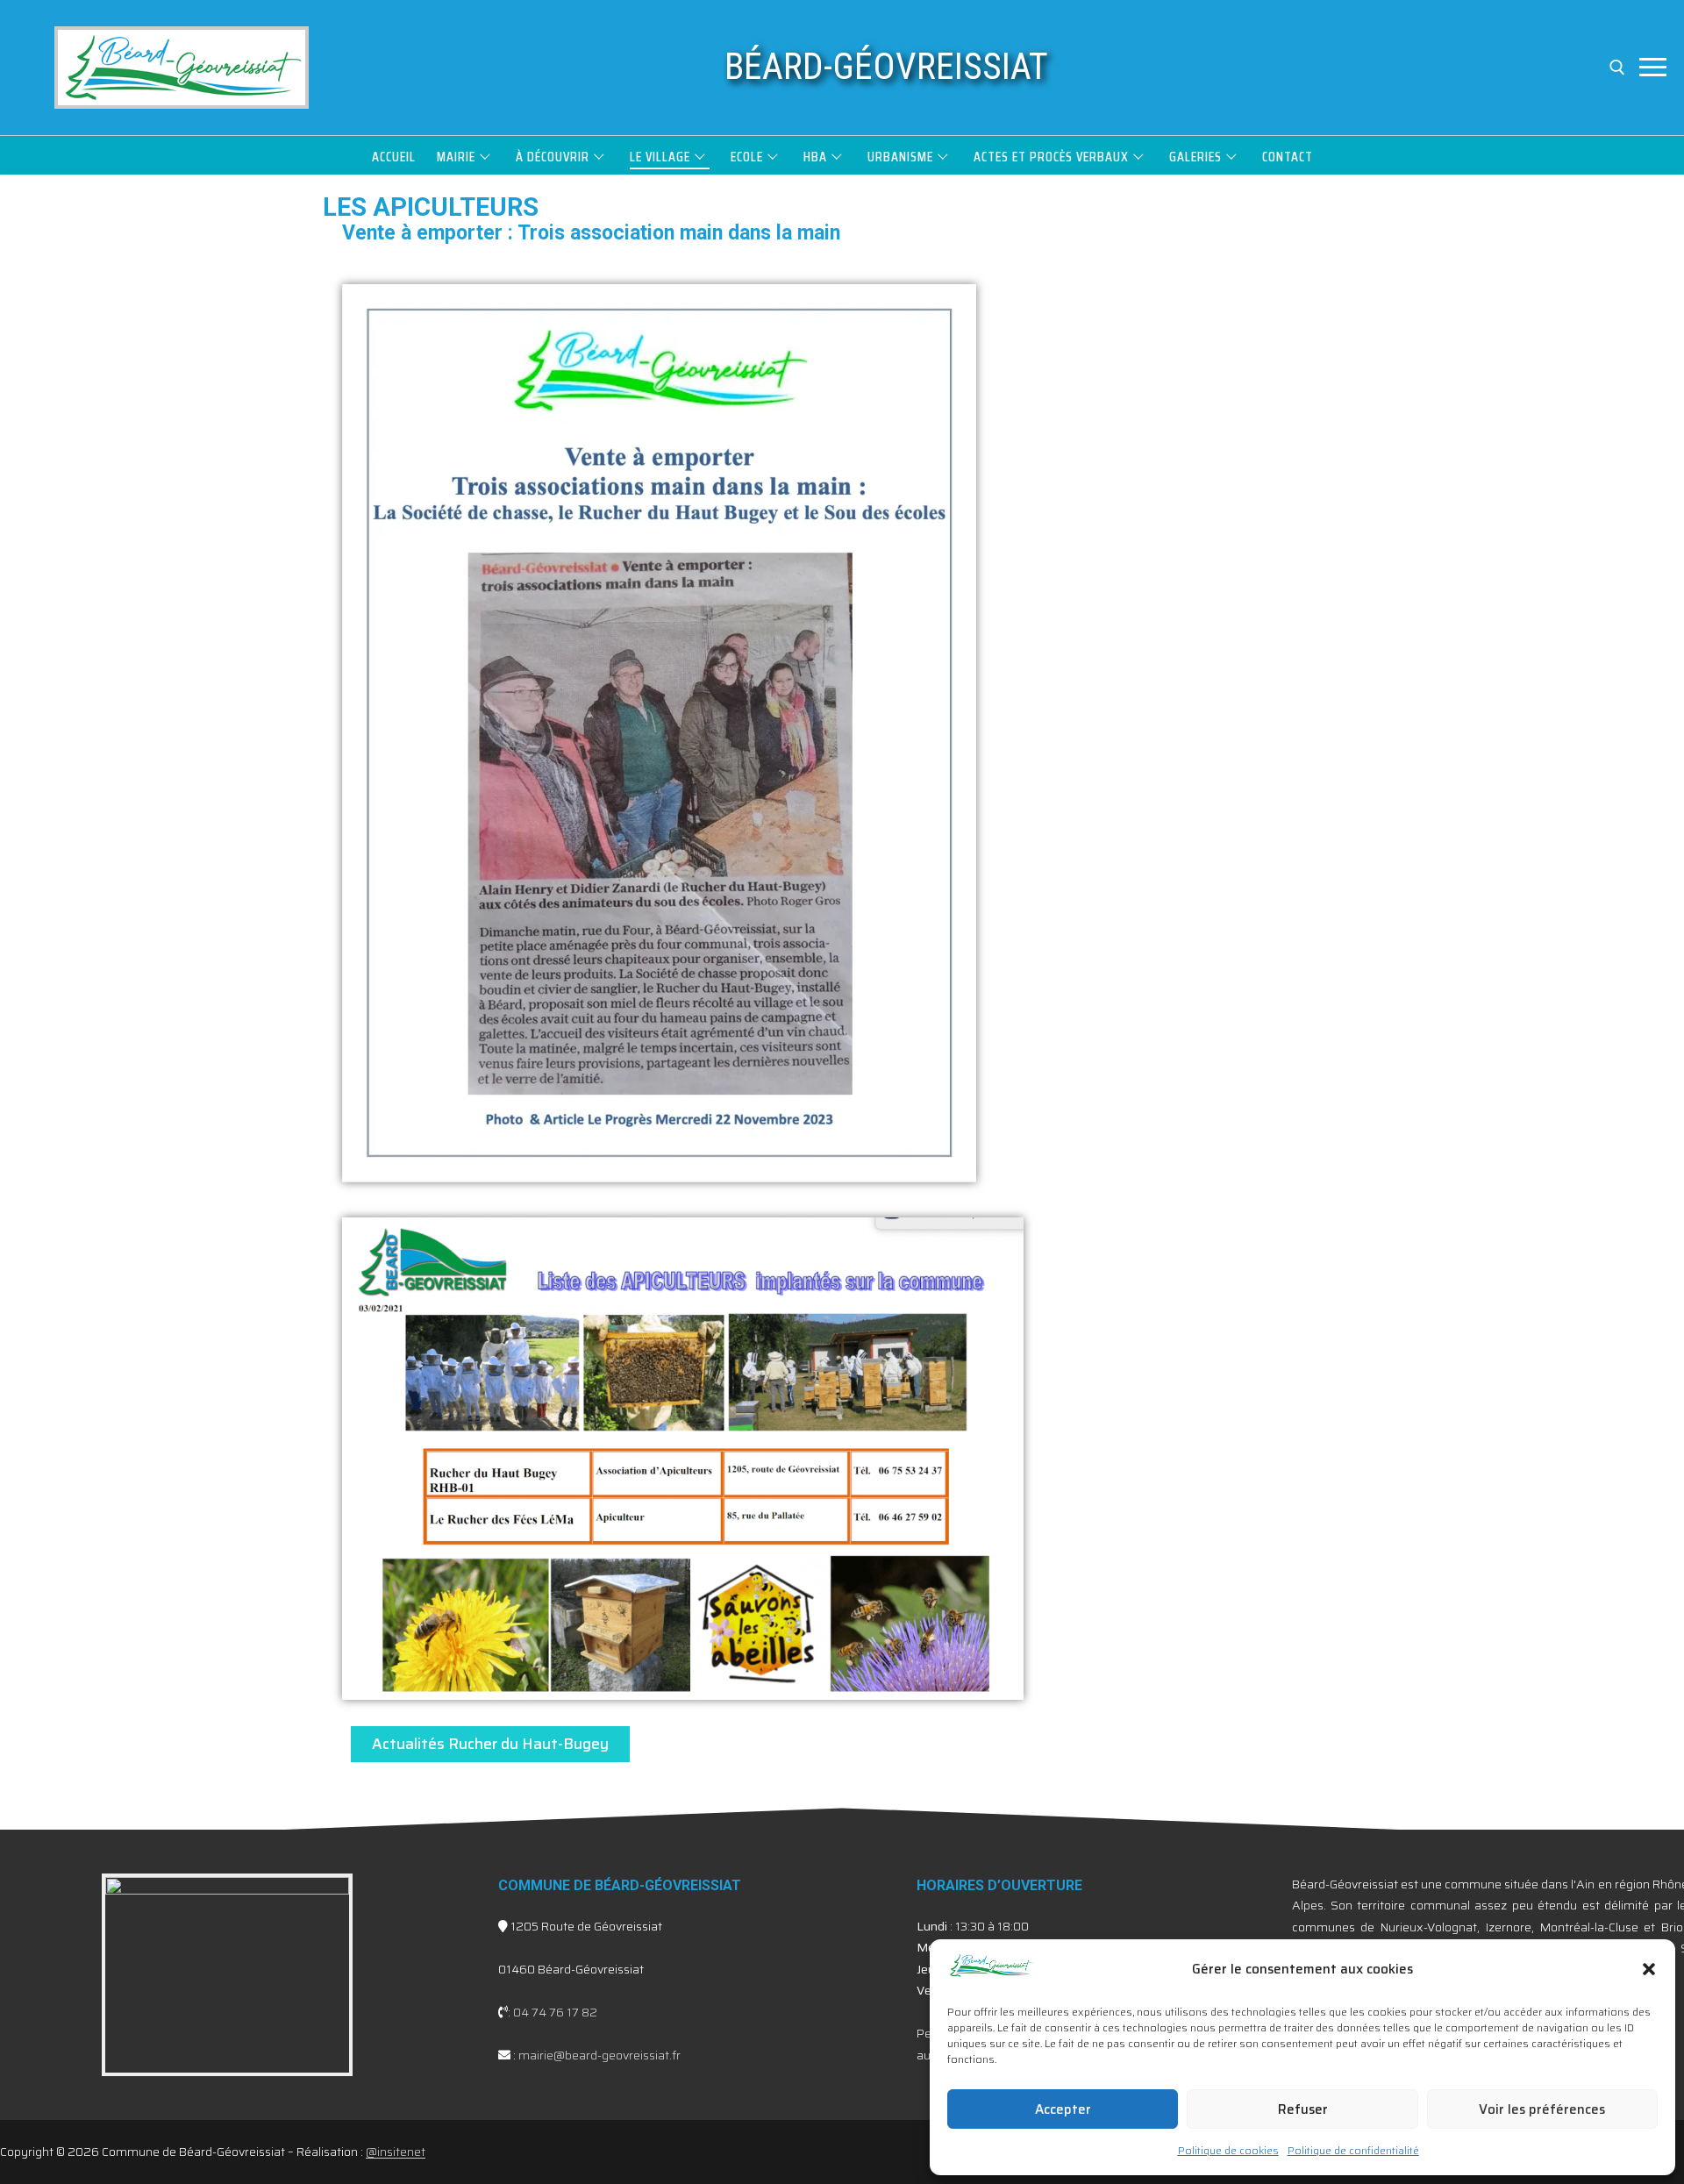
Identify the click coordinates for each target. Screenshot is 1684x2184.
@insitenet (396, 2152)
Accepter (1063, 2109)
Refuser (1303, 2109)
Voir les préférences (1542, 2109)
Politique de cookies (1228, 2150)
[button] (1649, 1969)
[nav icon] (1653, 68)
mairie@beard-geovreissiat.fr (599, 2055)
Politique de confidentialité (1353, 2150)
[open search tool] (1617, 68)
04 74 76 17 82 (555, 2012)
